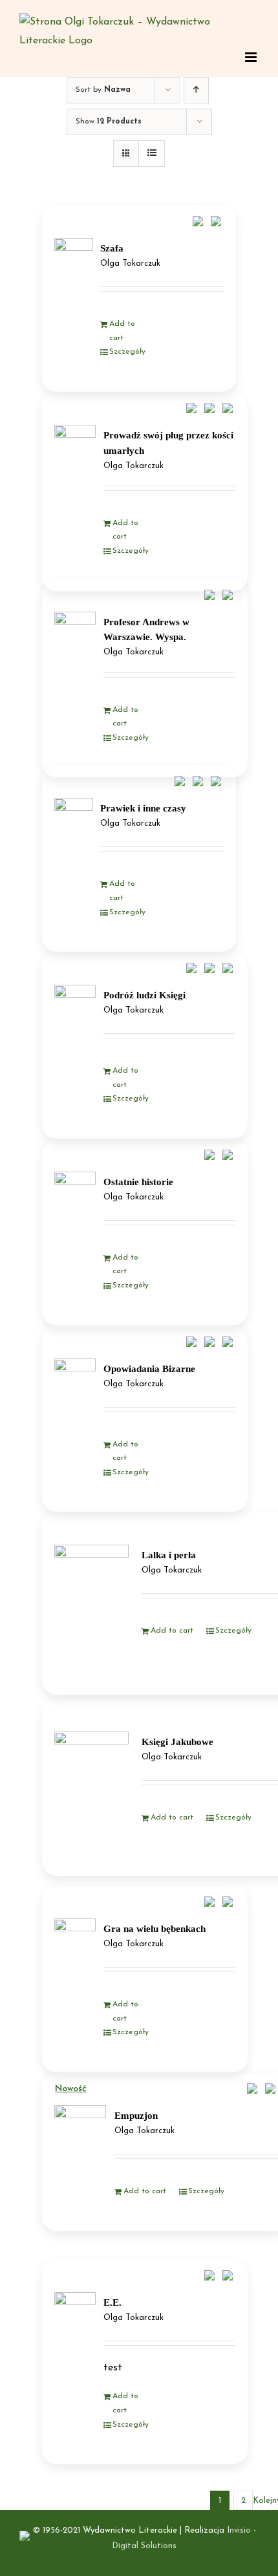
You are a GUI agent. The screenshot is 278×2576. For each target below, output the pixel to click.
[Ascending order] (196, 90)
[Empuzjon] (80, 2145)
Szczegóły (127, 352)
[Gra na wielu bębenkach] (75, 1951)
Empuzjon (136, 2116)
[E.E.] (75, 2325)
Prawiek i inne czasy (143, 808)
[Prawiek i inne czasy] (74, 828)
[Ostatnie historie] (75, 1204)
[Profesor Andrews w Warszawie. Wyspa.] (75, 645)
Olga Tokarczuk (130, 264)
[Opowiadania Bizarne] (75, 1391)
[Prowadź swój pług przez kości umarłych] (75, 457)
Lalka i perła (169, 1555)
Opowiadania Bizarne (149, 1369)
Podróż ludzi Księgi (144, 995)
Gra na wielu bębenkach (155, 1929)
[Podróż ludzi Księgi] (75, 1017)
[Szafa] (74, 268)
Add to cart (122, 331)
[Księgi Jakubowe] (91, 1787)
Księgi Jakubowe (177, 1742)
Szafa (112, 248)
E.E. (112, 2302)
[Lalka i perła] (91, 1603)
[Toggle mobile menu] (252, 57)
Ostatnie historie (138, 1182)
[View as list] (152, 154)
